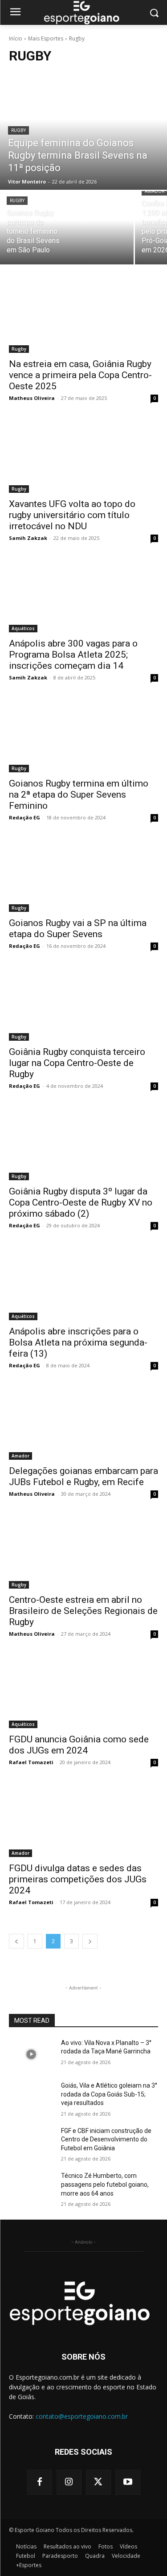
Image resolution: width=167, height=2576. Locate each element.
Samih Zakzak (28, 538)
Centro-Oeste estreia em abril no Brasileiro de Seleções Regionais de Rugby (83, 1611)
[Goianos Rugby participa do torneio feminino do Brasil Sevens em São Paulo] (67, 228)
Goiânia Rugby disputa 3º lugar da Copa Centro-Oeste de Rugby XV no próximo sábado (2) (81, 1202)
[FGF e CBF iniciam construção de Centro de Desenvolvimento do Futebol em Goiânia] (31, 2142)
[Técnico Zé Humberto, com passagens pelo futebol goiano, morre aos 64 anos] (31, 2187)
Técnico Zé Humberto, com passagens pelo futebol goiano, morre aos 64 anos (105, 2184)
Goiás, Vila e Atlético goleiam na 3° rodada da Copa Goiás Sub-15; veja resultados (109, 2094)
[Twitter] (98, 2482)
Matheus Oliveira (32, 398)
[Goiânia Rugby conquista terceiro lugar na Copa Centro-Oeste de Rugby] (83, 1003)
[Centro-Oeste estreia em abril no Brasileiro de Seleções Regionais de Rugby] (83, 1551)
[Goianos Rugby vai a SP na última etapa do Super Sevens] (83, 875)
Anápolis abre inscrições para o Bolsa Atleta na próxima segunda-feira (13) (78, 1342)
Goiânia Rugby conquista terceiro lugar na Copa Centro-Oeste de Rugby (77, 1063)
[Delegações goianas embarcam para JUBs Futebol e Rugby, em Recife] (83, 1423)
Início (16, 38)
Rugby (18, 130)
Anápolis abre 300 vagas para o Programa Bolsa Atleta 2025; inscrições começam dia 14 (73, 655)
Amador (20, 1456)
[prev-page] (16, 1941)
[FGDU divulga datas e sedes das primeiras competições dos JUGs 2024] (83, 1820)
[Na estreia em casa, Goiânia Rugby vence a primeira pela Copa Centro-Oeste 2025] (83, 316)
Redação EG (24, 817)
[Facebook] (40, 2482)
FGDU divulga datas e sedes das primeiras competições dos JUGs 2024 (78, 1879)
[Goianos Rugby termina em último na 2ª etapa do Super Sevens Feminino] (83, 735)
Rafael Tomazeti (31, 1762)
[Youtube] (128, 2482)
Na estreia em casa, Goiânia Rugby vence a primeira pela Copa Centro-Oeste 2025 (80, 375)
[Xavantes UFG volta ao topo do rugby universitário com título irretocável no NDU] (83, 455)
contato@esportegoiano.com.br (82, 2416)
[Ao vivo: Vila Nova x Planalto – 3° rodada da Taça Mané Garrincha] (31, 2054)
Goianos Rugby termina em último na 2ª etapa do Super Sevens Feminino (79, 795)
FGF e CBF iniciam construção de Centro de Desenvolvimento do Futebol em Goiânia (106, 2139)
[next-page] (90, 1941)
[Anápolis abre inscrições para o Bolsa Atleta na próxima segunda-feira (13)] (83, 1283)
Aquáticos (23, 628)
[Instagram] (69, 2482)
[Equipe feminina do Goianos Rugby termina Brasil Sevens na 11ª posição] (83, 131)
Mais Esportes (46, 38)
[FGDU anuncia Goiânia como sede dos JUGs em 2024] (83, 1691)
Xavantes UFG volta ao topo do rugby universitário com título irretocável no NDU (72, 515)
